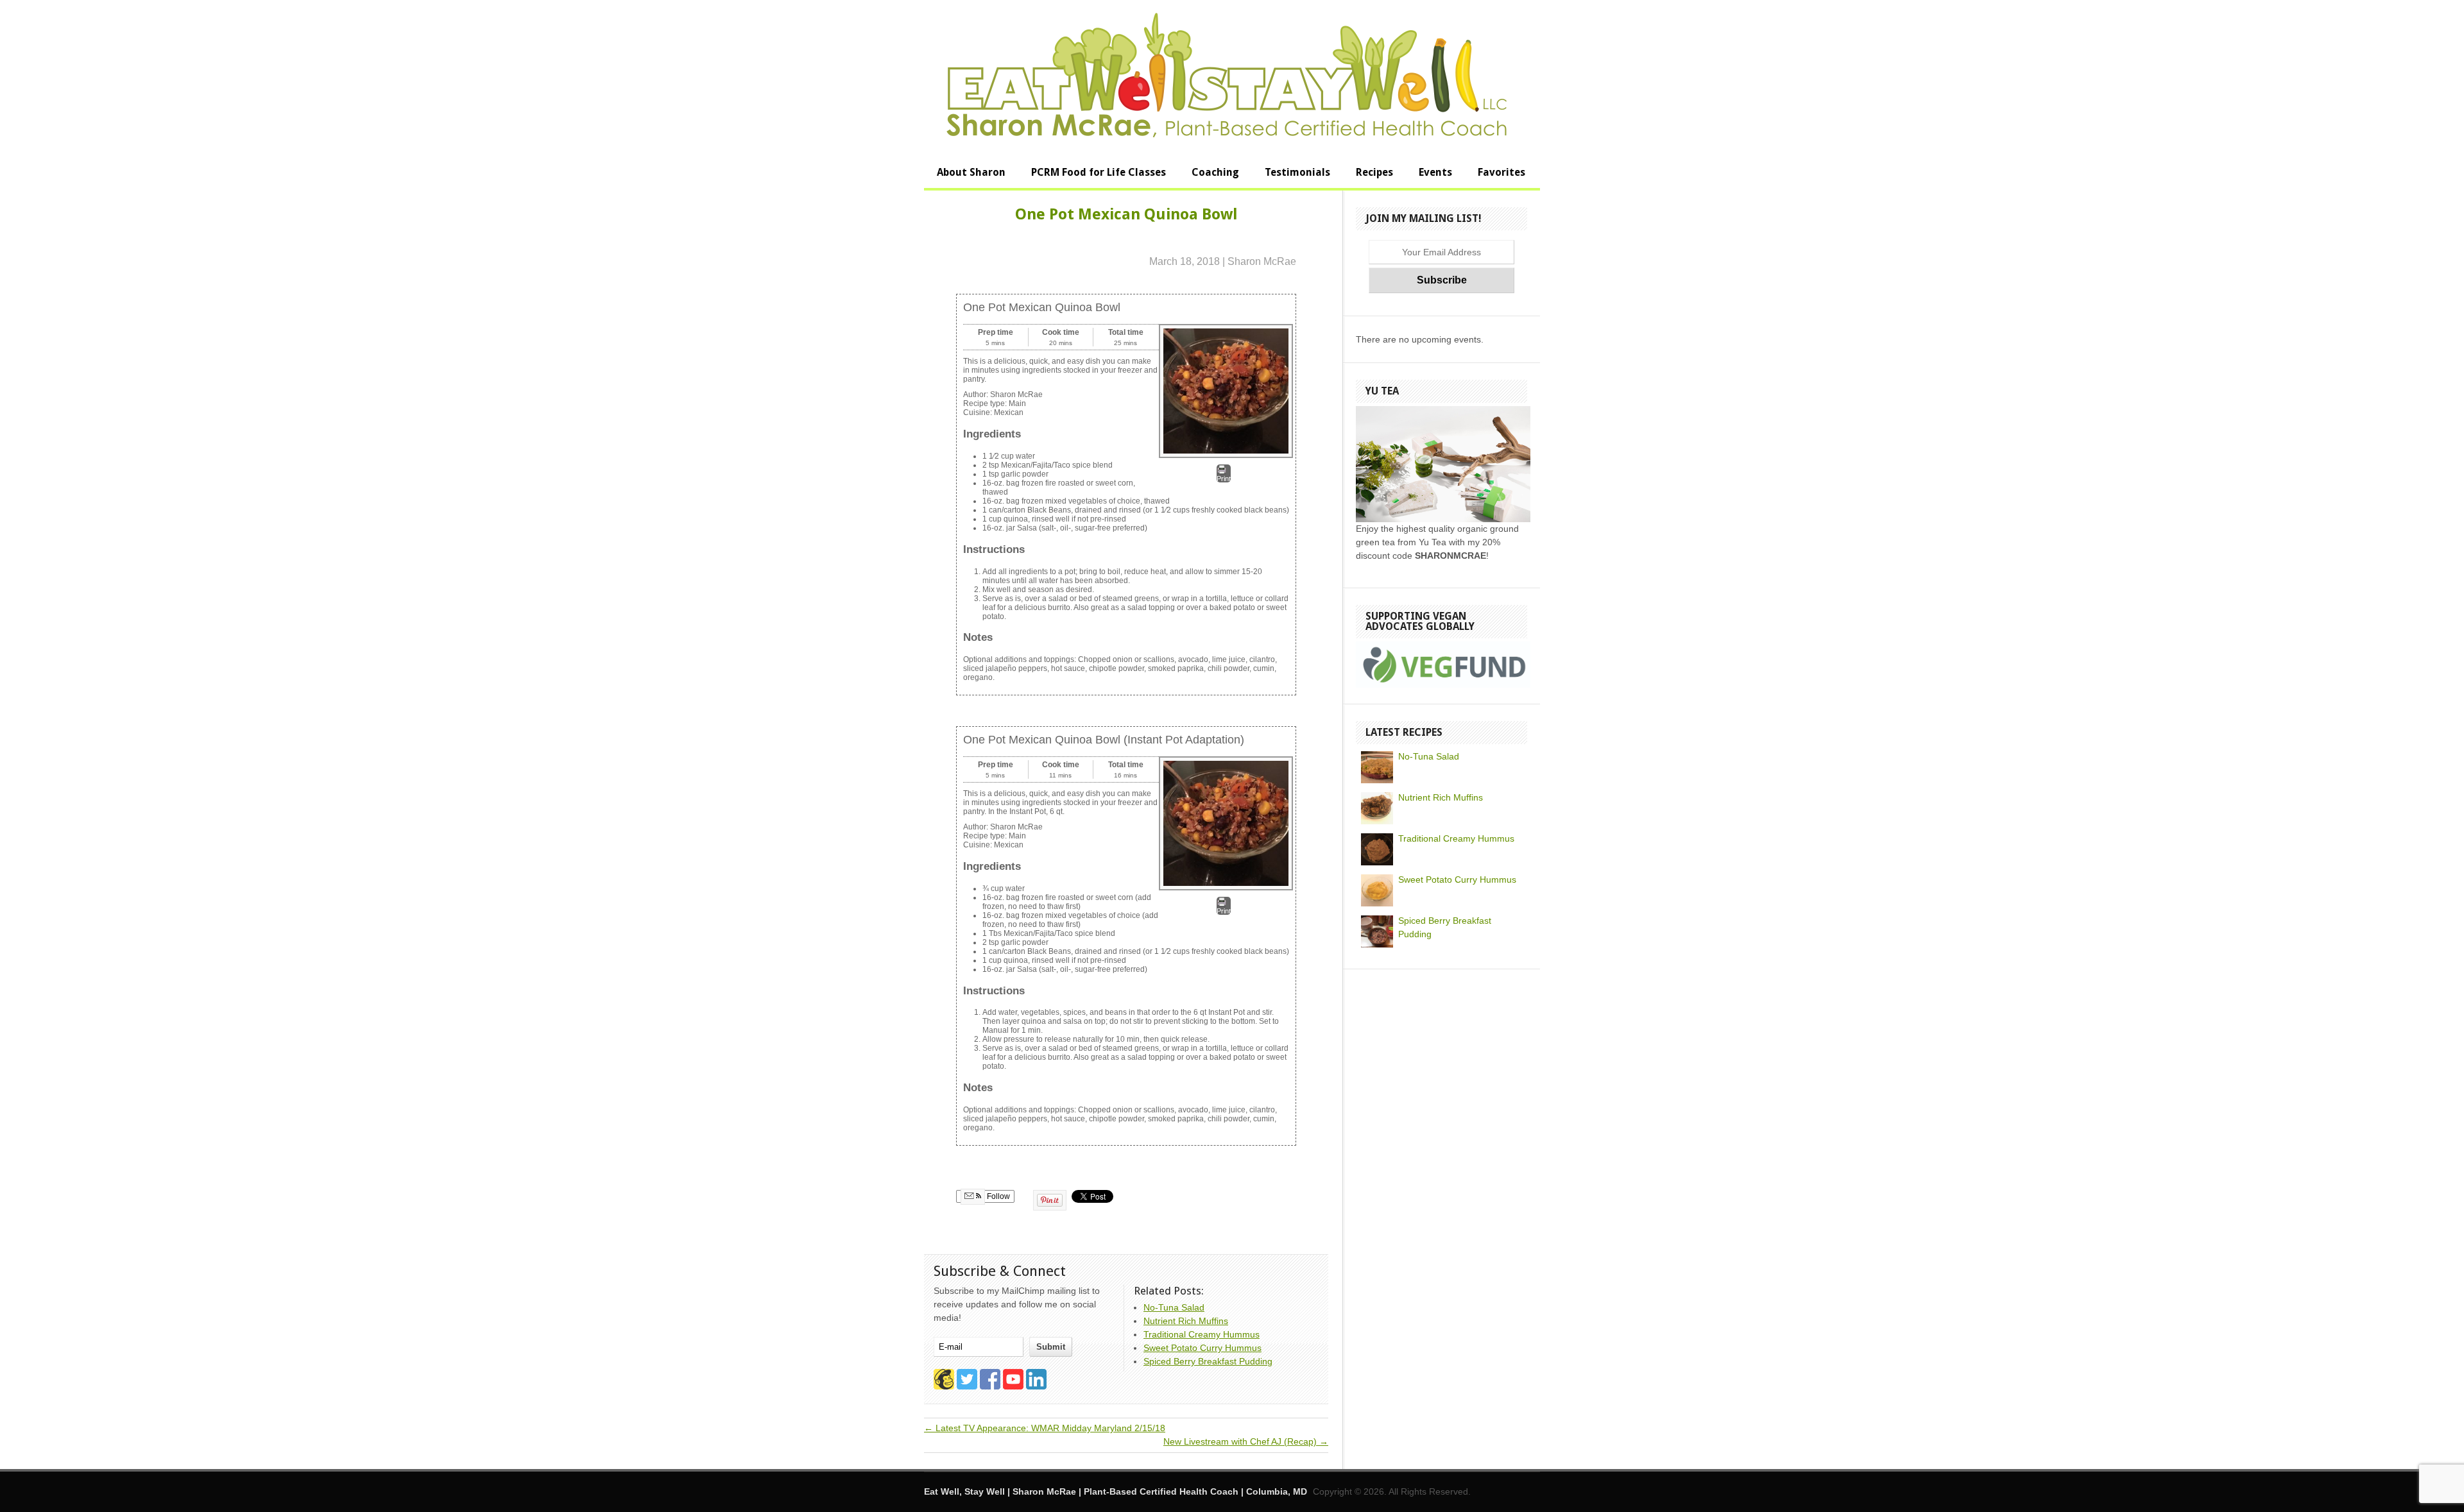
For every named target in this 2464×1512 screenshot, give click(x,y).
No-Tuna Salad (1429, 756)
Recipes (1374, 172)
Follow (997, 1196)
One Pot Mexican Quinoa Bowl (1126, 214)
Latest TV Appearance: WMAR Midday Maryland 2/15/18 (1045, 1428)
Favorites (1502, 172)
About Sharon (971, 172)
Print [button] (1224, 479)
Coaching (1215, 172)
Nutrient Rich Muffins (1441, 797)
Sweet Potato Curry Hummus (1457, 879)
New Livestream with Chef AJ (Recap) (1246, 1441)
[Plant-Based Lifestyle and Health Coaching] (1227, 135)
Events (1435, 172)
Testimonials (1297, 172)
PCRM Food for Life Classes (1099, 172)
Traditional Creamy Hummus (1456, 838)
